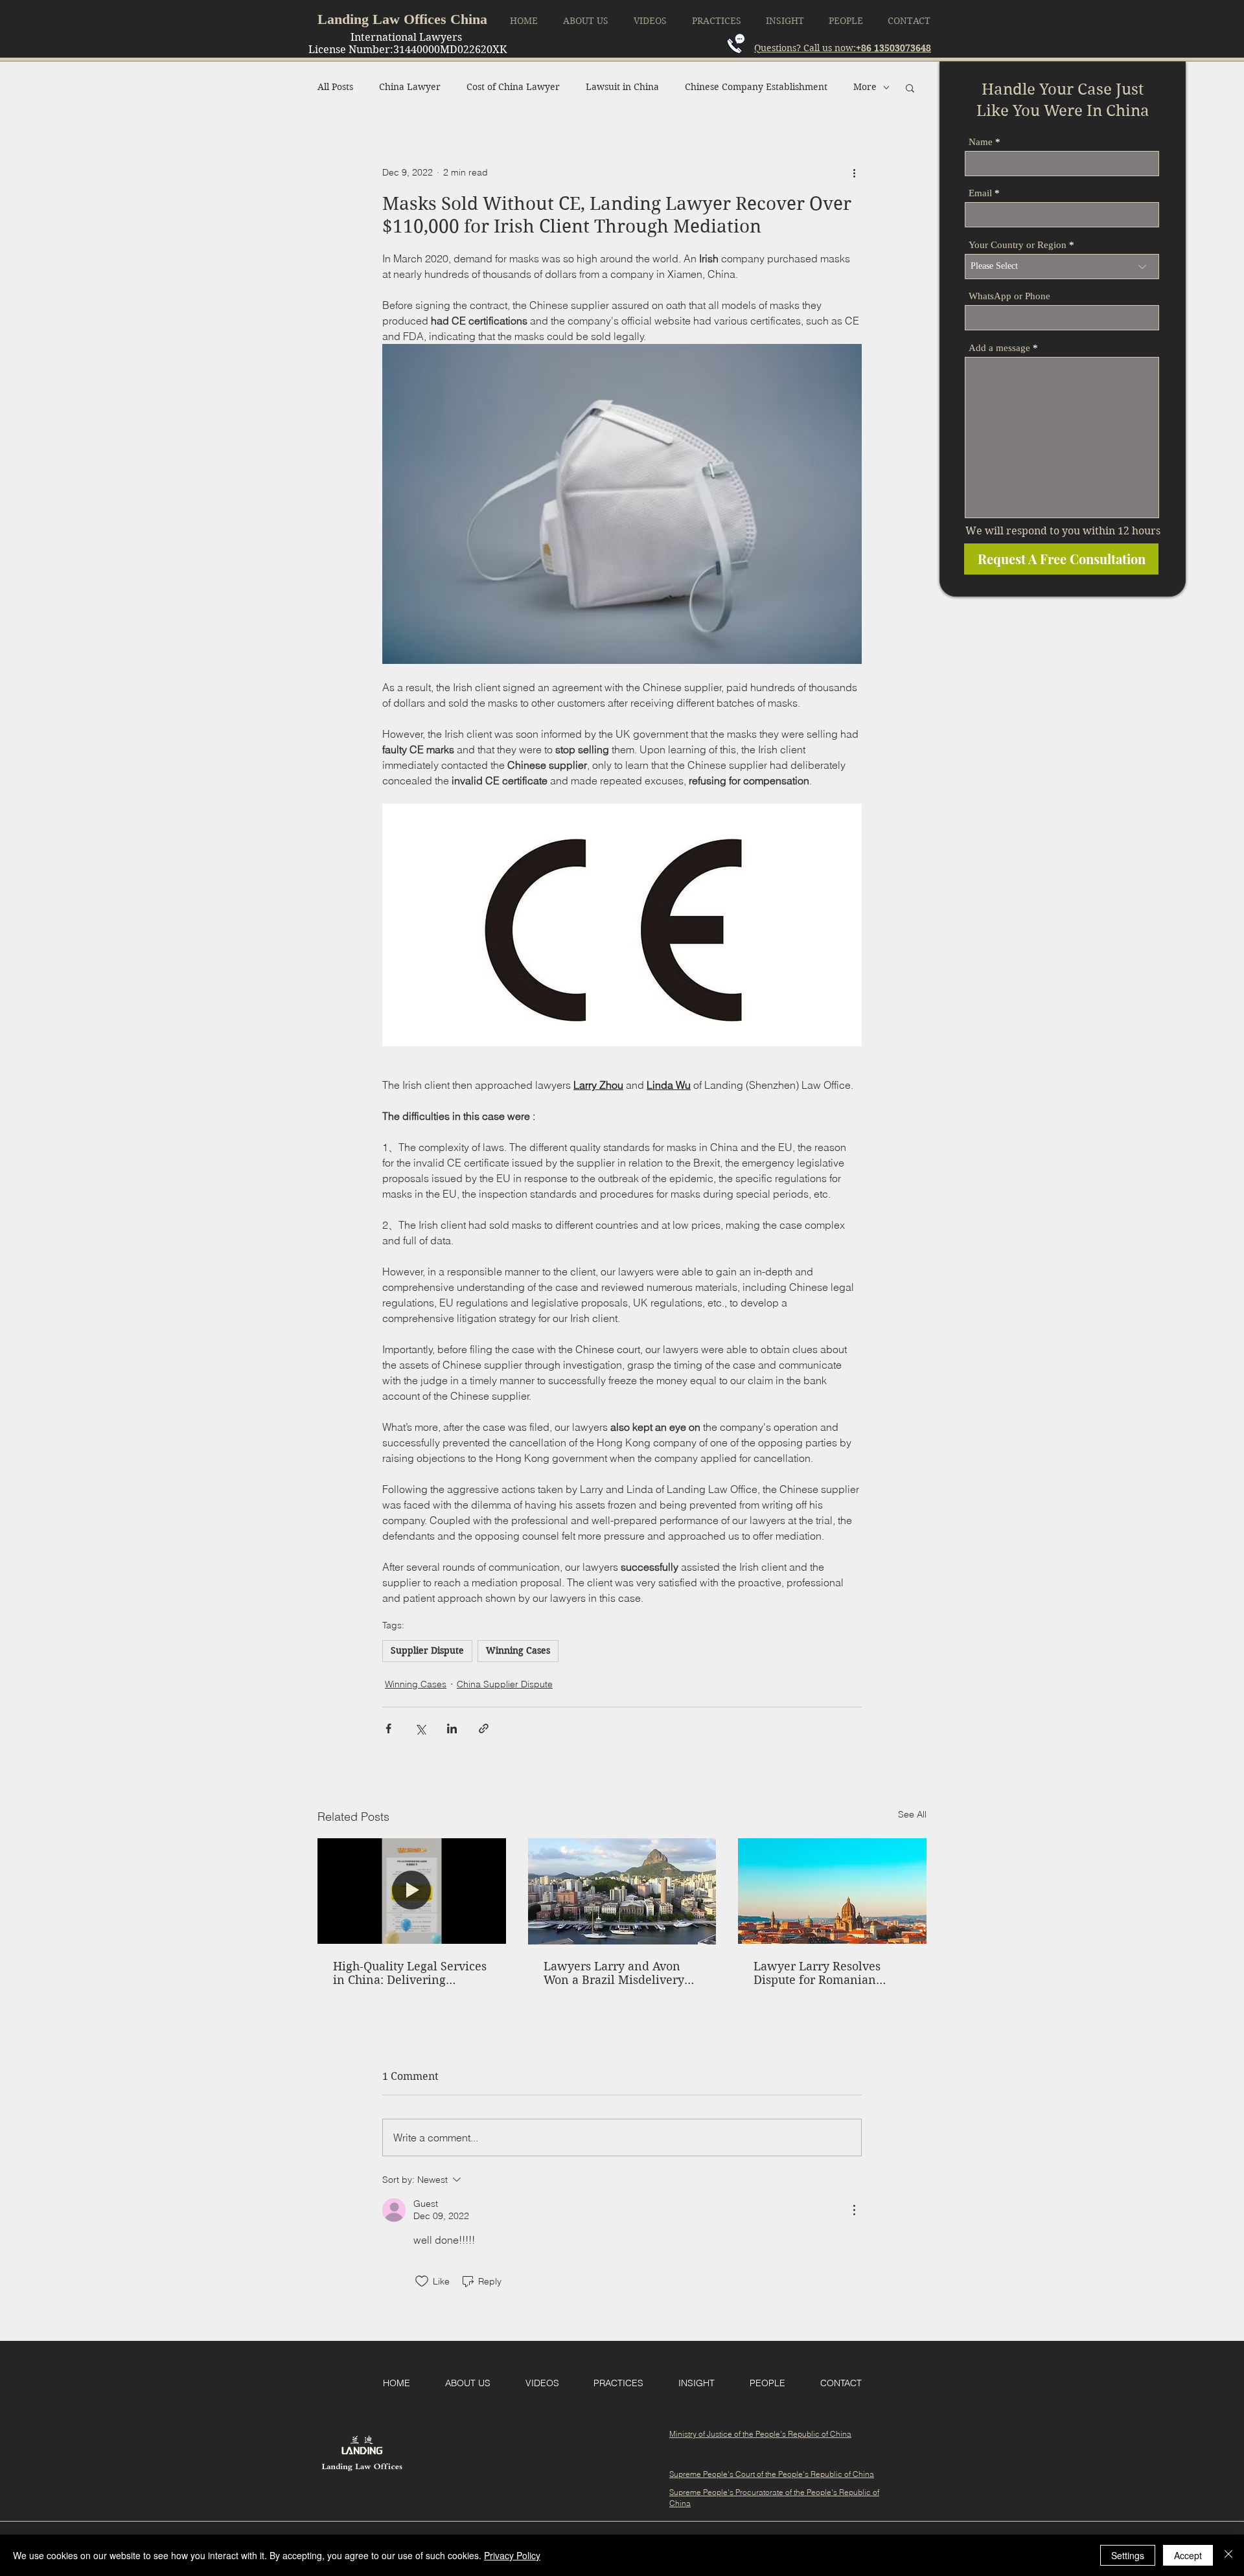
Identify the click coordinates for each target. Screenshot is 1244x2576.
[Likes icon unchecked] (422, 2281)
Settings (1128, 2555)
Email (980, 193)
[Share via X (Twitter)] (420, 1728)
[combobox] (1062, 267)
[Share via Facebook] (388, 1728)
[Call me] (736, 44)
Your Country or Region (1018, 245)
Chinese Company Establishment (756, 87)
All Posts (335, 87)
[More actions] (854, 173)
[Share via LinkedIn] (452, 1728)
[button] (910, 87)
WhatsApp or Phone (1009, 296)
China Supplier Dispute (505, 1684)
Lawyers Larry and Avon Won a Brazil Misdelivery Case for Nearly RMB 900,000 (614, 1973)
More (865, 87)
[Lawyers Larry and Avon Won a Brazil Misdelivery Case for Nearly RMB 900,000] (622, 1891)
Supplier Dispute (427, 1650)
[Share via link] (484, 1728)
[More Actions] (854, 2210)
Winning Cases (518, 1650)
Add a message (999, 348)
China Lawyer (410, 87)
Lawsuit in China (622, 87)
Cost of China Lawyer (513, 87)
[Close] (1228, 2555)
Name (981, 142)
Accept (1188, 2555)
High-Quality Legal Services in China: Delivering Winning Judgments (410, 1973)
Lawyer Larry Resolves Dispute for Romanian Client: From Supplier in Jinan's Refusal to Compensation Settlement (825, 1973)
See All (912, 1814)
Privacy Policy (512, 2555)
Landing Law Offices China (402, 19)
